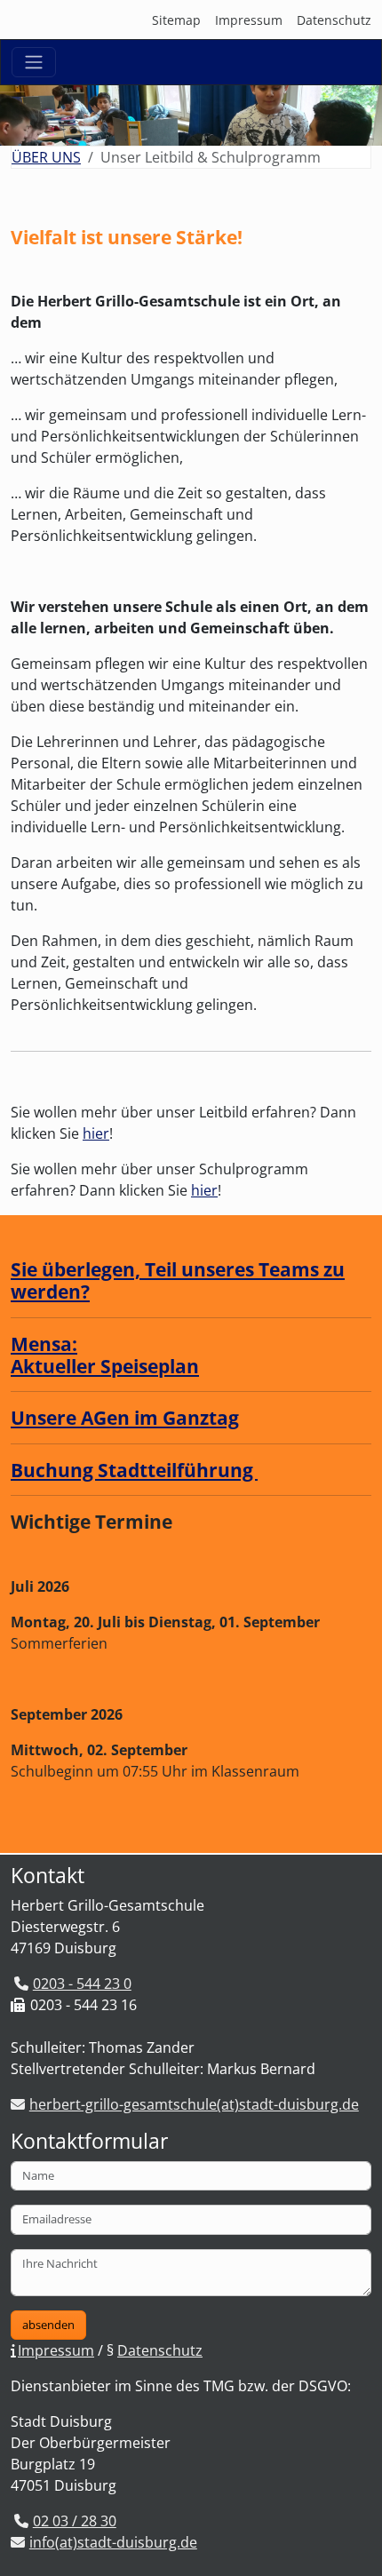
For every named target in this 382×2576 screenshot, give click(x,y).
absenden (48, 2325)
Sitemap (176, 20)
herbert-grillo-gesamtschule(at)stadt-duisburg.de (194, 2104)
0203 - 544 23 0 (82, 1984)
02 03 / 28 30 (75, 2521)
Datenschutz (334, 20)
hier (96, 1133)
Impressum (249, 20)
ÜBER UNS (46, 157)
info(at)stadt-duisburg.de (113, 2542)
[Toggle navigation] (34, 62)
